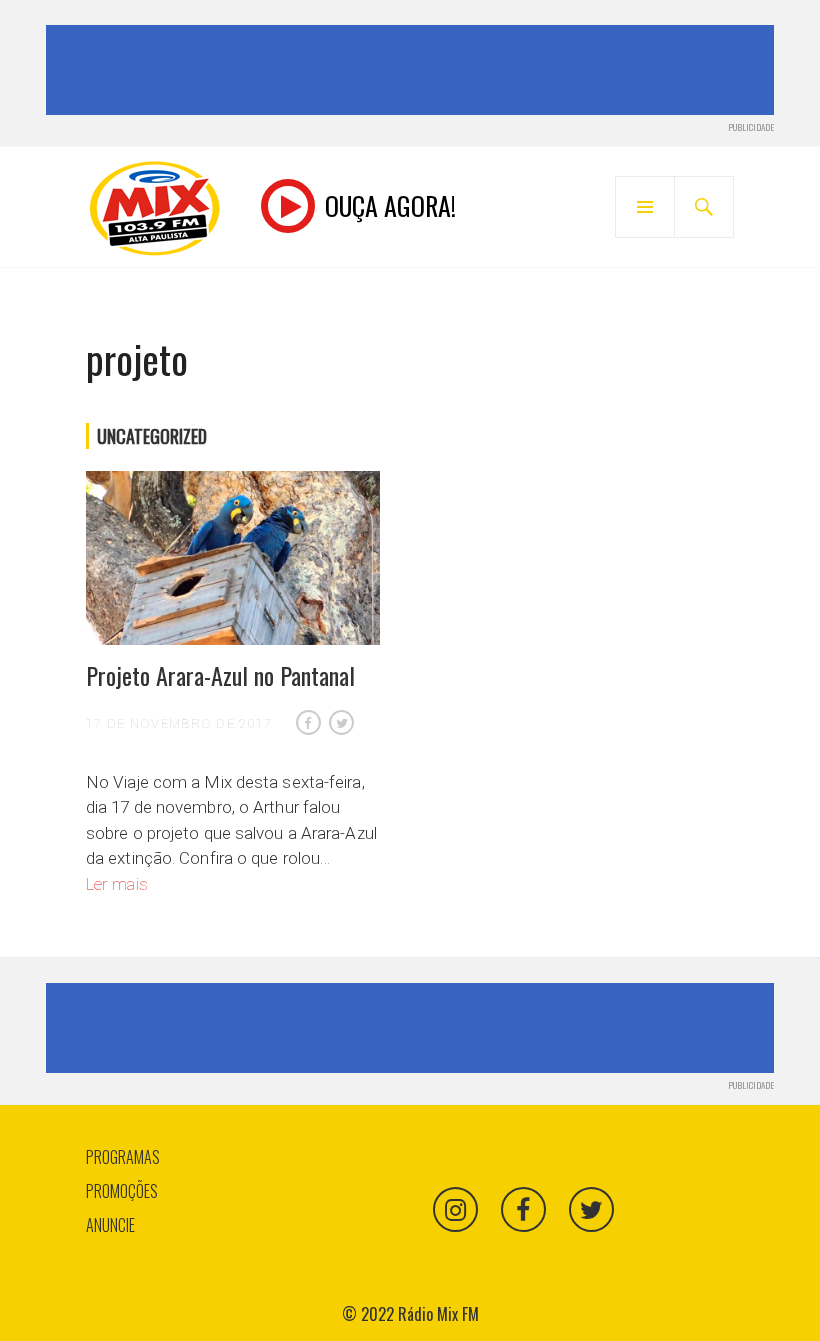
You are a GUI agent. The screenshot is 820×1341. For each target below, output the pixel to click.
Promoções (122, 1191)
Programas (123, 1157)
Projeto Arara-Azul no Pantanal (220, 675)
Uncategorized (152, 436)
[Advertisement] (414, 70)
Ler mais (117, 884)
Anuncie (110, 1225)
